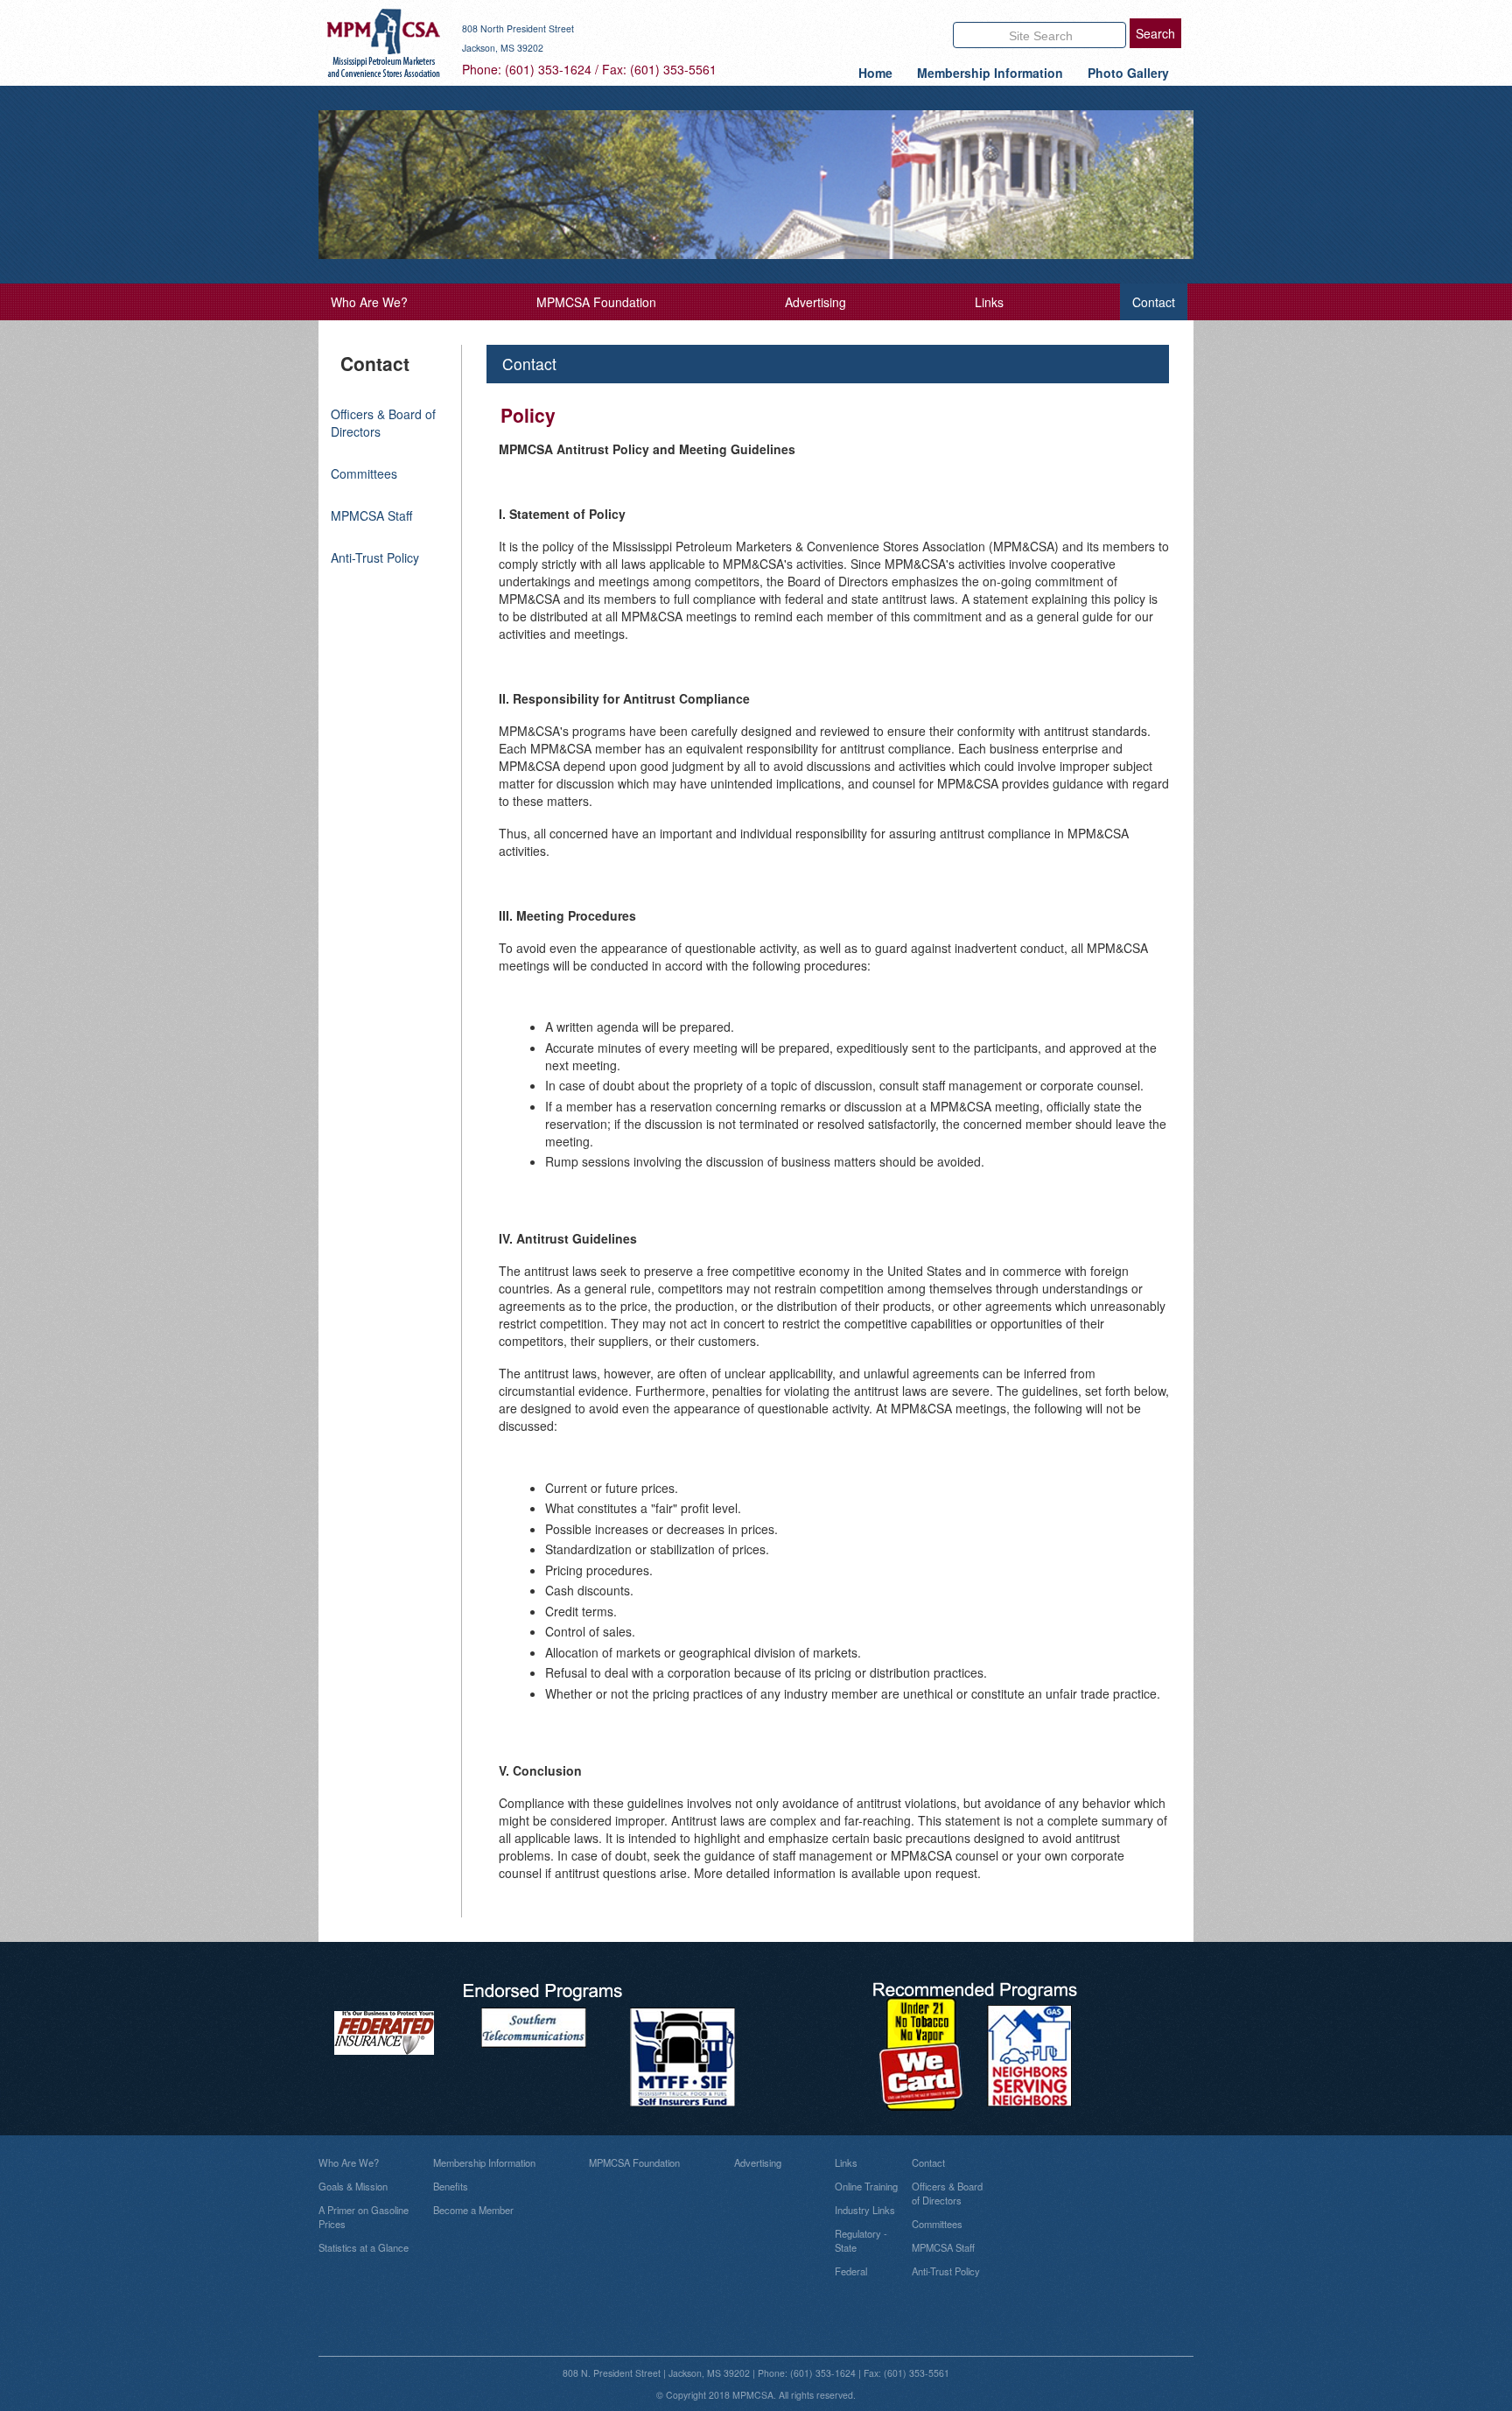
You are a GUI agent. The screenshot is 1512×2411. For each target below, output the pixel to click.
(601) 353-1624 (548, 69)
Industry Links (865, 2210)
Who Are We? (369, 302)
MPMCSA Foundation (596, 302)
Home (875, 73)
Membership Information (990, 73)
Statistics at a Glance (364, 2247)
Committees (364, 473)
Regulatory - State (861, 2240)
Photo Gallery (1128, 73)
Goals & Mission (353, 2186)
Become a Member (473, 2210)
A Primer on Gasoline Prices (364, 2217)
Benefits (451, 2186)
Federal (851, 2271)
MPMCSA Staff (371, 515)
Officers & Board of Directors (947, 2193)
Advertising (815, 302)
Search (1155, 33)
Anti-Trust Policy (375, 557)
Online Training (866, 2186)
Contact (1154, 302)
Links (989, 302)
